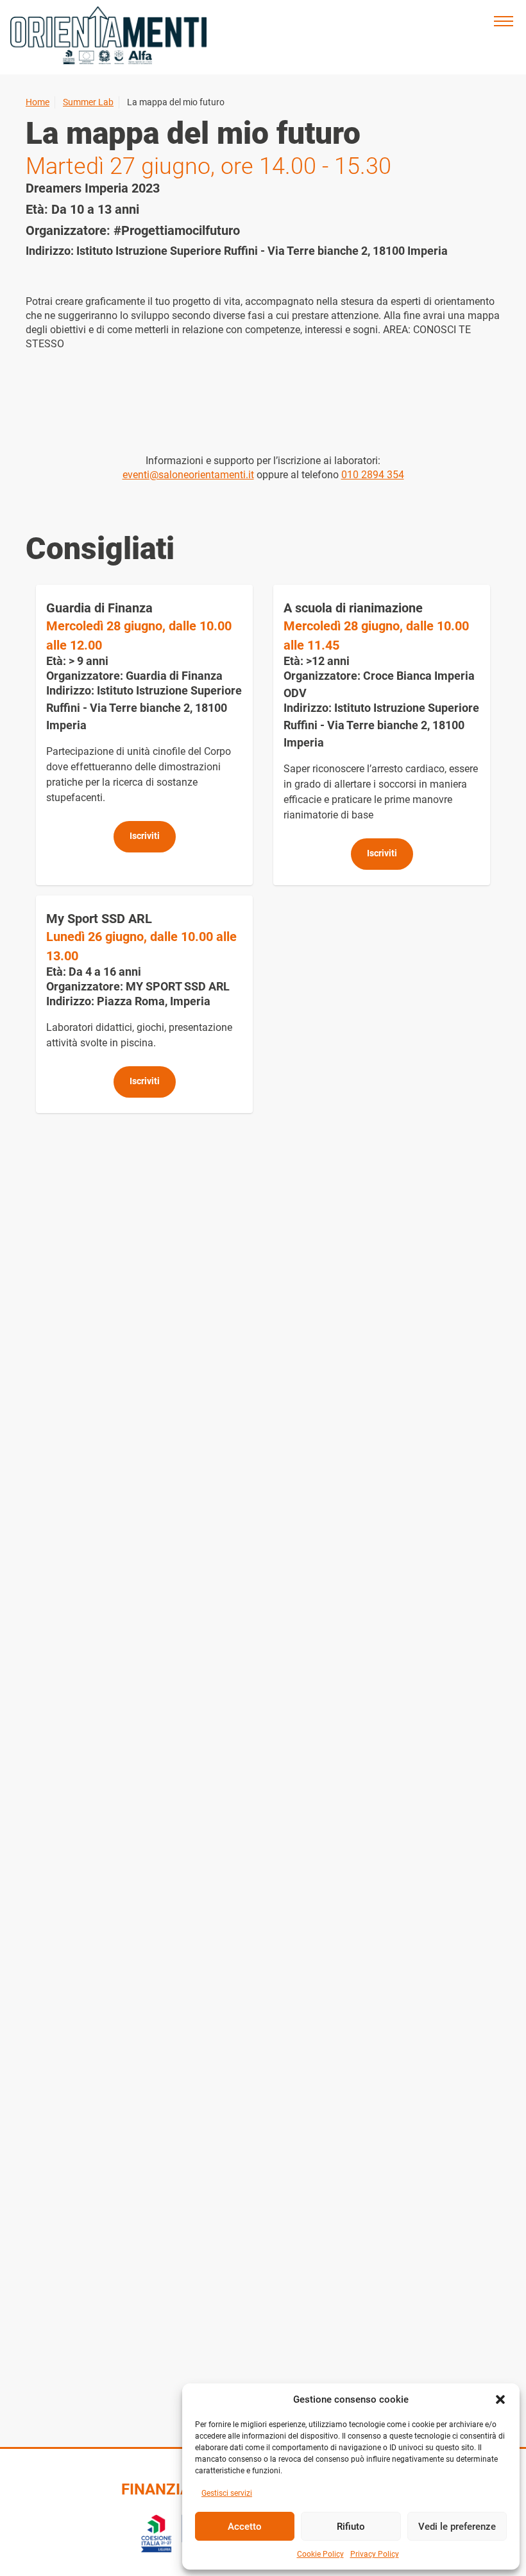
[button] (500, 2399)
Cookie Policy (320, 2554)
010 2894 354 (373, 475)
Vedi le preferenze (457, 2527)
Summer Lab (88, 102)
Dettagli (144, 735)
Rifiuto (351, 2527)
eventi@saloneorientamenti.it (188, 475)
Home (38, 102)
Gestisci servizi (227, 2493)
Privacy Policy (375, 2554)
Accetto (245, 2527)
